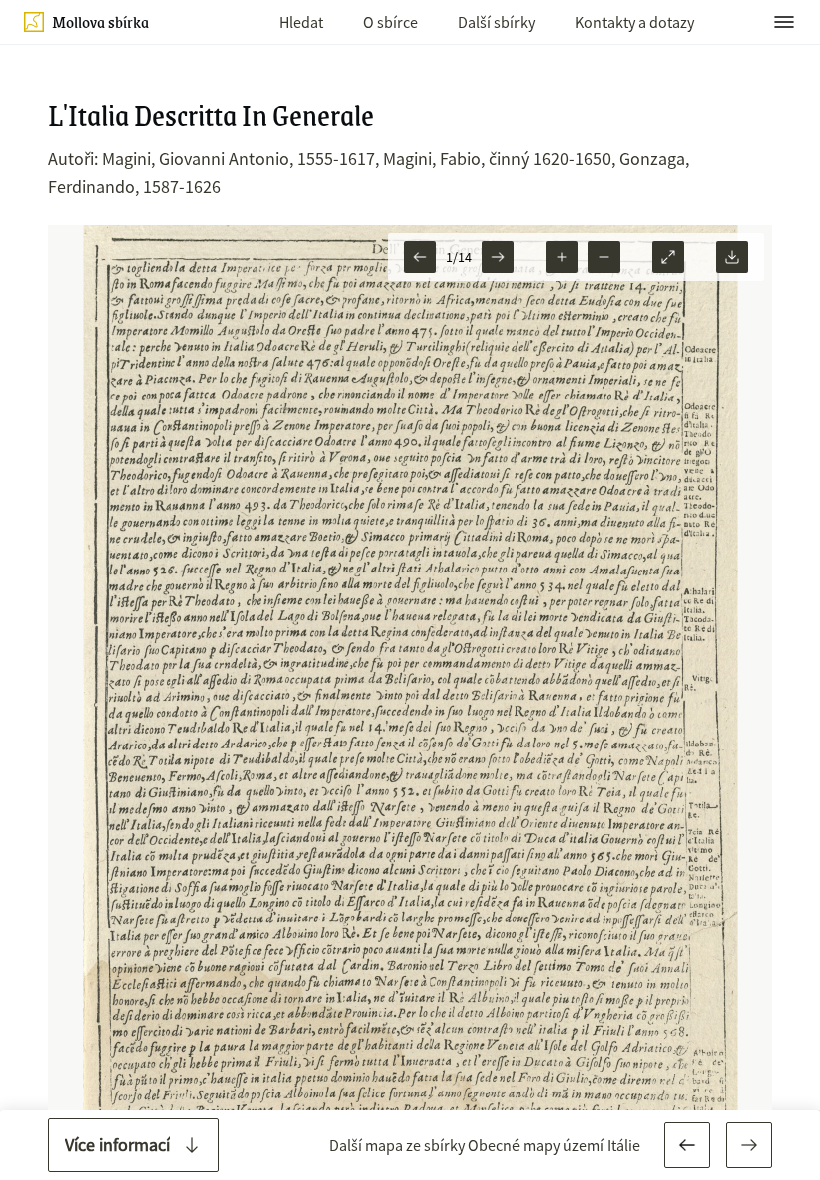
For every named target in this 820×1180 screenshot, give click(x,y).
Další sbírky (496, 22)
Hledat (301, 22)
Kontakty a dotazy (634, 22)
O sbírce (390, 22)
